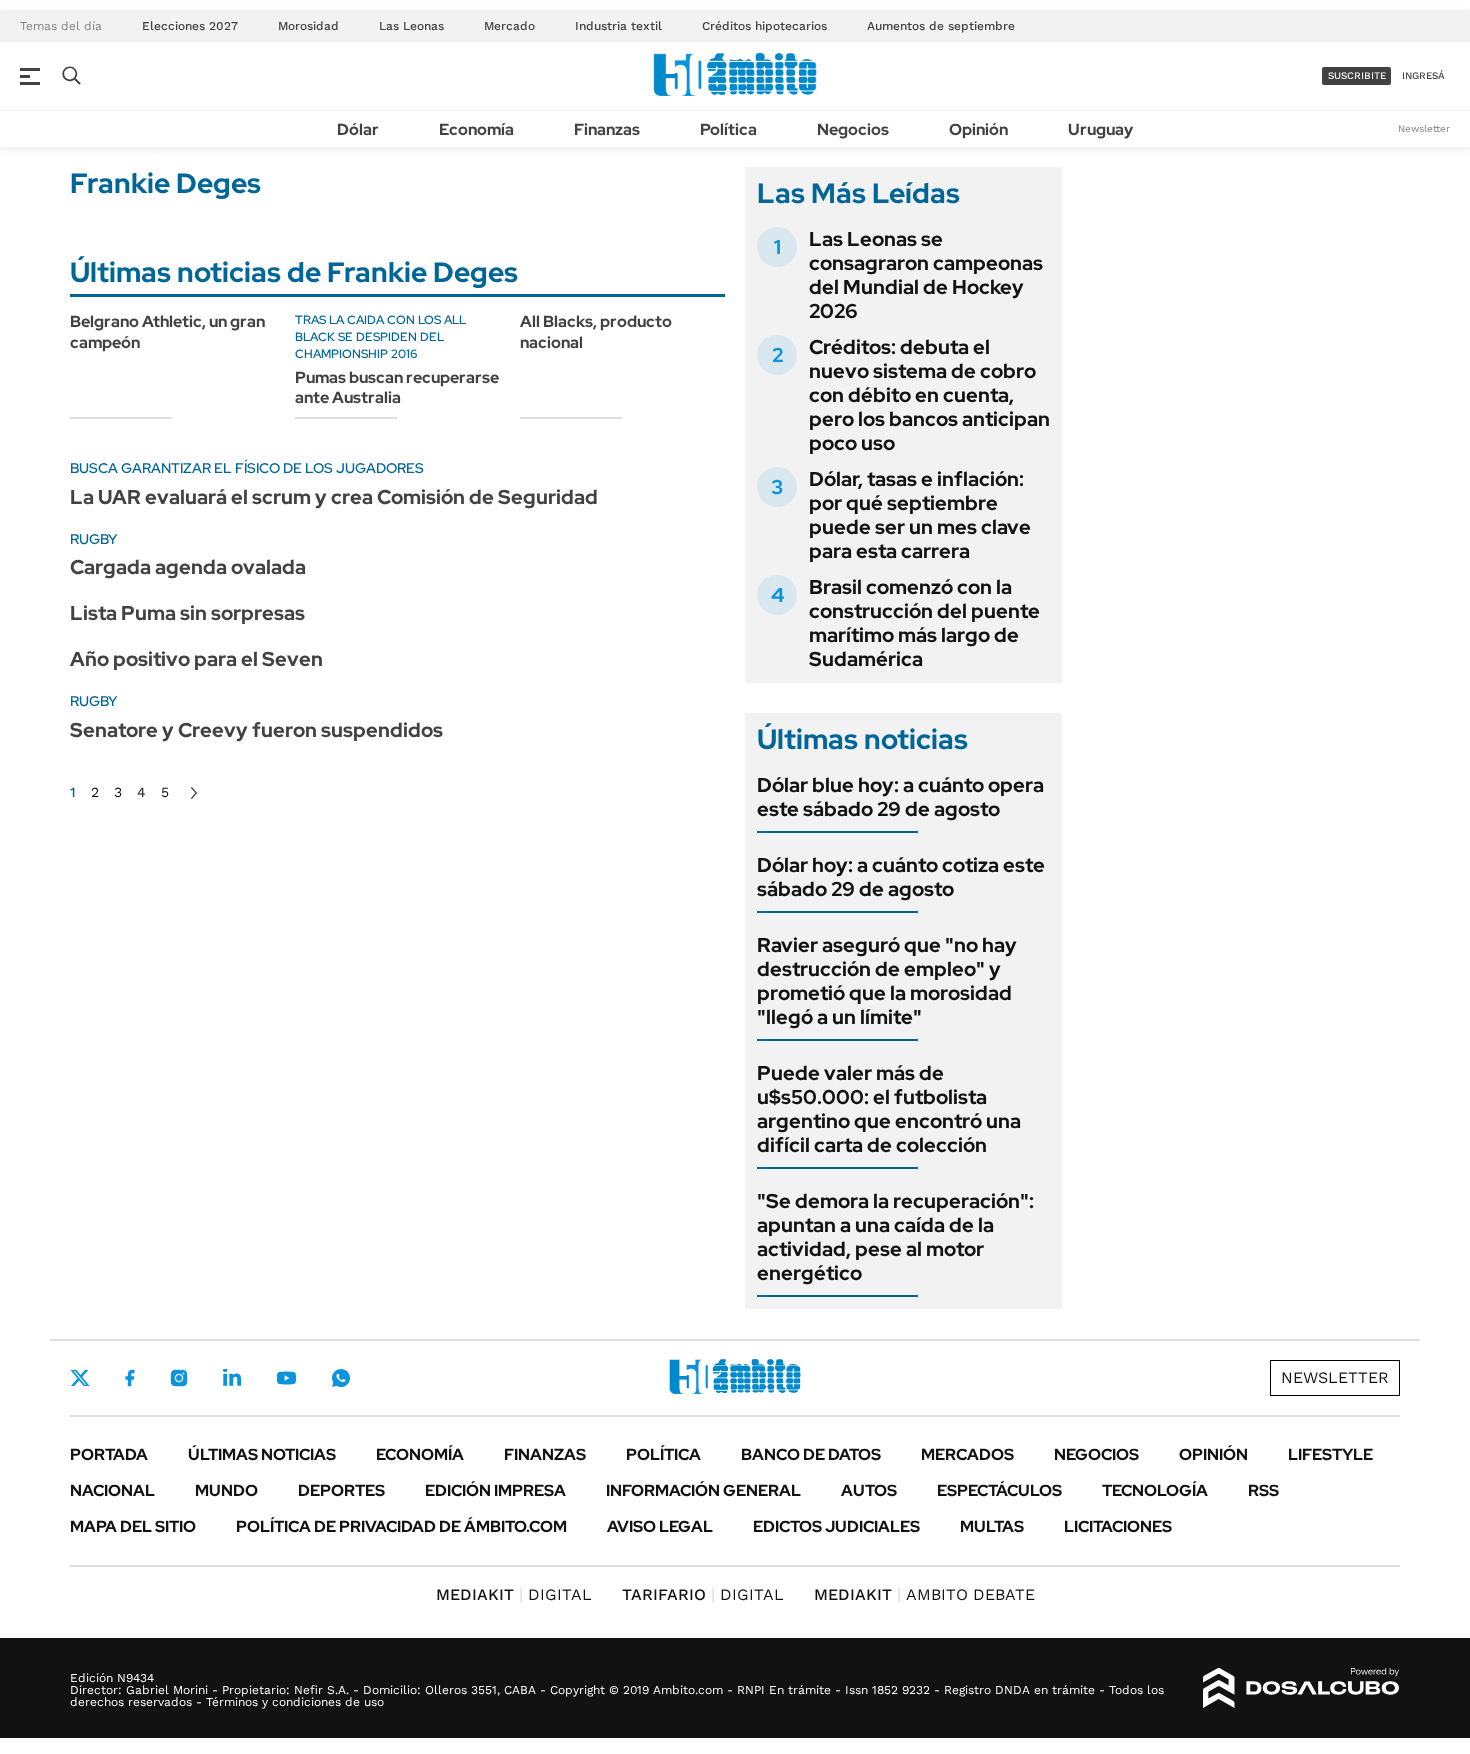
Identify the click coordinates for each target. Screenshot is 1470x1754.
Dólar (358, 129)
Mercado (509, 26)
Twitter (80, 1378)
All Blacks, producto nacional (596, 332)
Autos (869, 1490)
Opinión (978, 129)
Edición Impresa (495, 1490)
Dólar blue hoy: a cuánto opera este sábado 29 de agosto (900, 797)
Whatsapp (341, 1378)
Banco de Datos (811, 1454)
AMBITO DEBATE (924, 1594)
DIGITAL (514, 1594)
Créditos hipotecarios (764, 26)
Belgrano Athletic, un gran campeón (167, 332)
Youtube (286, 1378)
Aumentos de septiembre (941, 26)
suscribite (1357, 75)
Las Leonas (411, 26)
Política (728, 129)
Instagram (179, 1378)
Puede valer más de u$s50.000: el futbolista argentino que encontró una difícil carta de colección (889, 1109)
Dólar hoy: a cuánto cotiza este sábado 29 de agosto (901, 877)
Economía (476, 129)
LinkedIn (232, 1378)
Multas (992, 1526)
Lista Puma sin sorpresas (187, 613)
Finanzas (607, 129)
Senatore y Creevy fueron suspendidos (256, 730)
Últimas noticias (262, 1454)
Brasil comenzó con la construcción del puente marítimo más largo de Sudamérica (924, 623)
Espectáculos (999, 1490)
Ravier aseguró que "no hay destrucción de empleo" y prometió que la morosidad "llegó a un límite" (887, 981)
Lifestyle (1330, 1454)
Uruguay (1100, 129)
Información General (703, 1490)
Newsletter (1424, 128)
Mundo (226, 1490)
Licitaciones (1118, 1526)
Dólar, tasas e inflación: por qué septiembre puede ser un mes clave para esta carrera (920, 515)
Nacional (112, 1490)
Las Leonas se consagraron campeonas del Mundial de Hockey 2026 (926, 275)
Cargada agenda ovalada (188, 567)
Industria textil (618, 26)
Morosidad (308, 26)
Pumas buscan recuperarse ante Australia (397, 388)
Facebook (130, 1378)
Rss (1263, 1490)
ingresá (1423, 75)
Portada (109, 1454)
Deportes (341, 1490)
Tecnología (1155, 1490)
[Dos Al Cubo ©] (1301, 1688)
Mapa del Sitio (133, 1526)
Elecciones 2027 (190, 26)
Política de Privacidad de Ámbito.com (401, 1526)
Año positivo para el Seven (196, 659)
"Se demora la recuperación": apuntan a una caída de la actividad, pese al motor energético (895, 1237)
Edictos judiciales (836, 1526)
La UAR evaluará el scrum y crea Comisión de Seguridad (334, 497)
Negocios (853, 129)
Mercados (967, 1454)
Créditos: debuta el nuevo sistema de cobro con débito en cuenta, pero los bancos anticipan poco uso (929, 395)
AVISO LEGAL (660, 1526)
